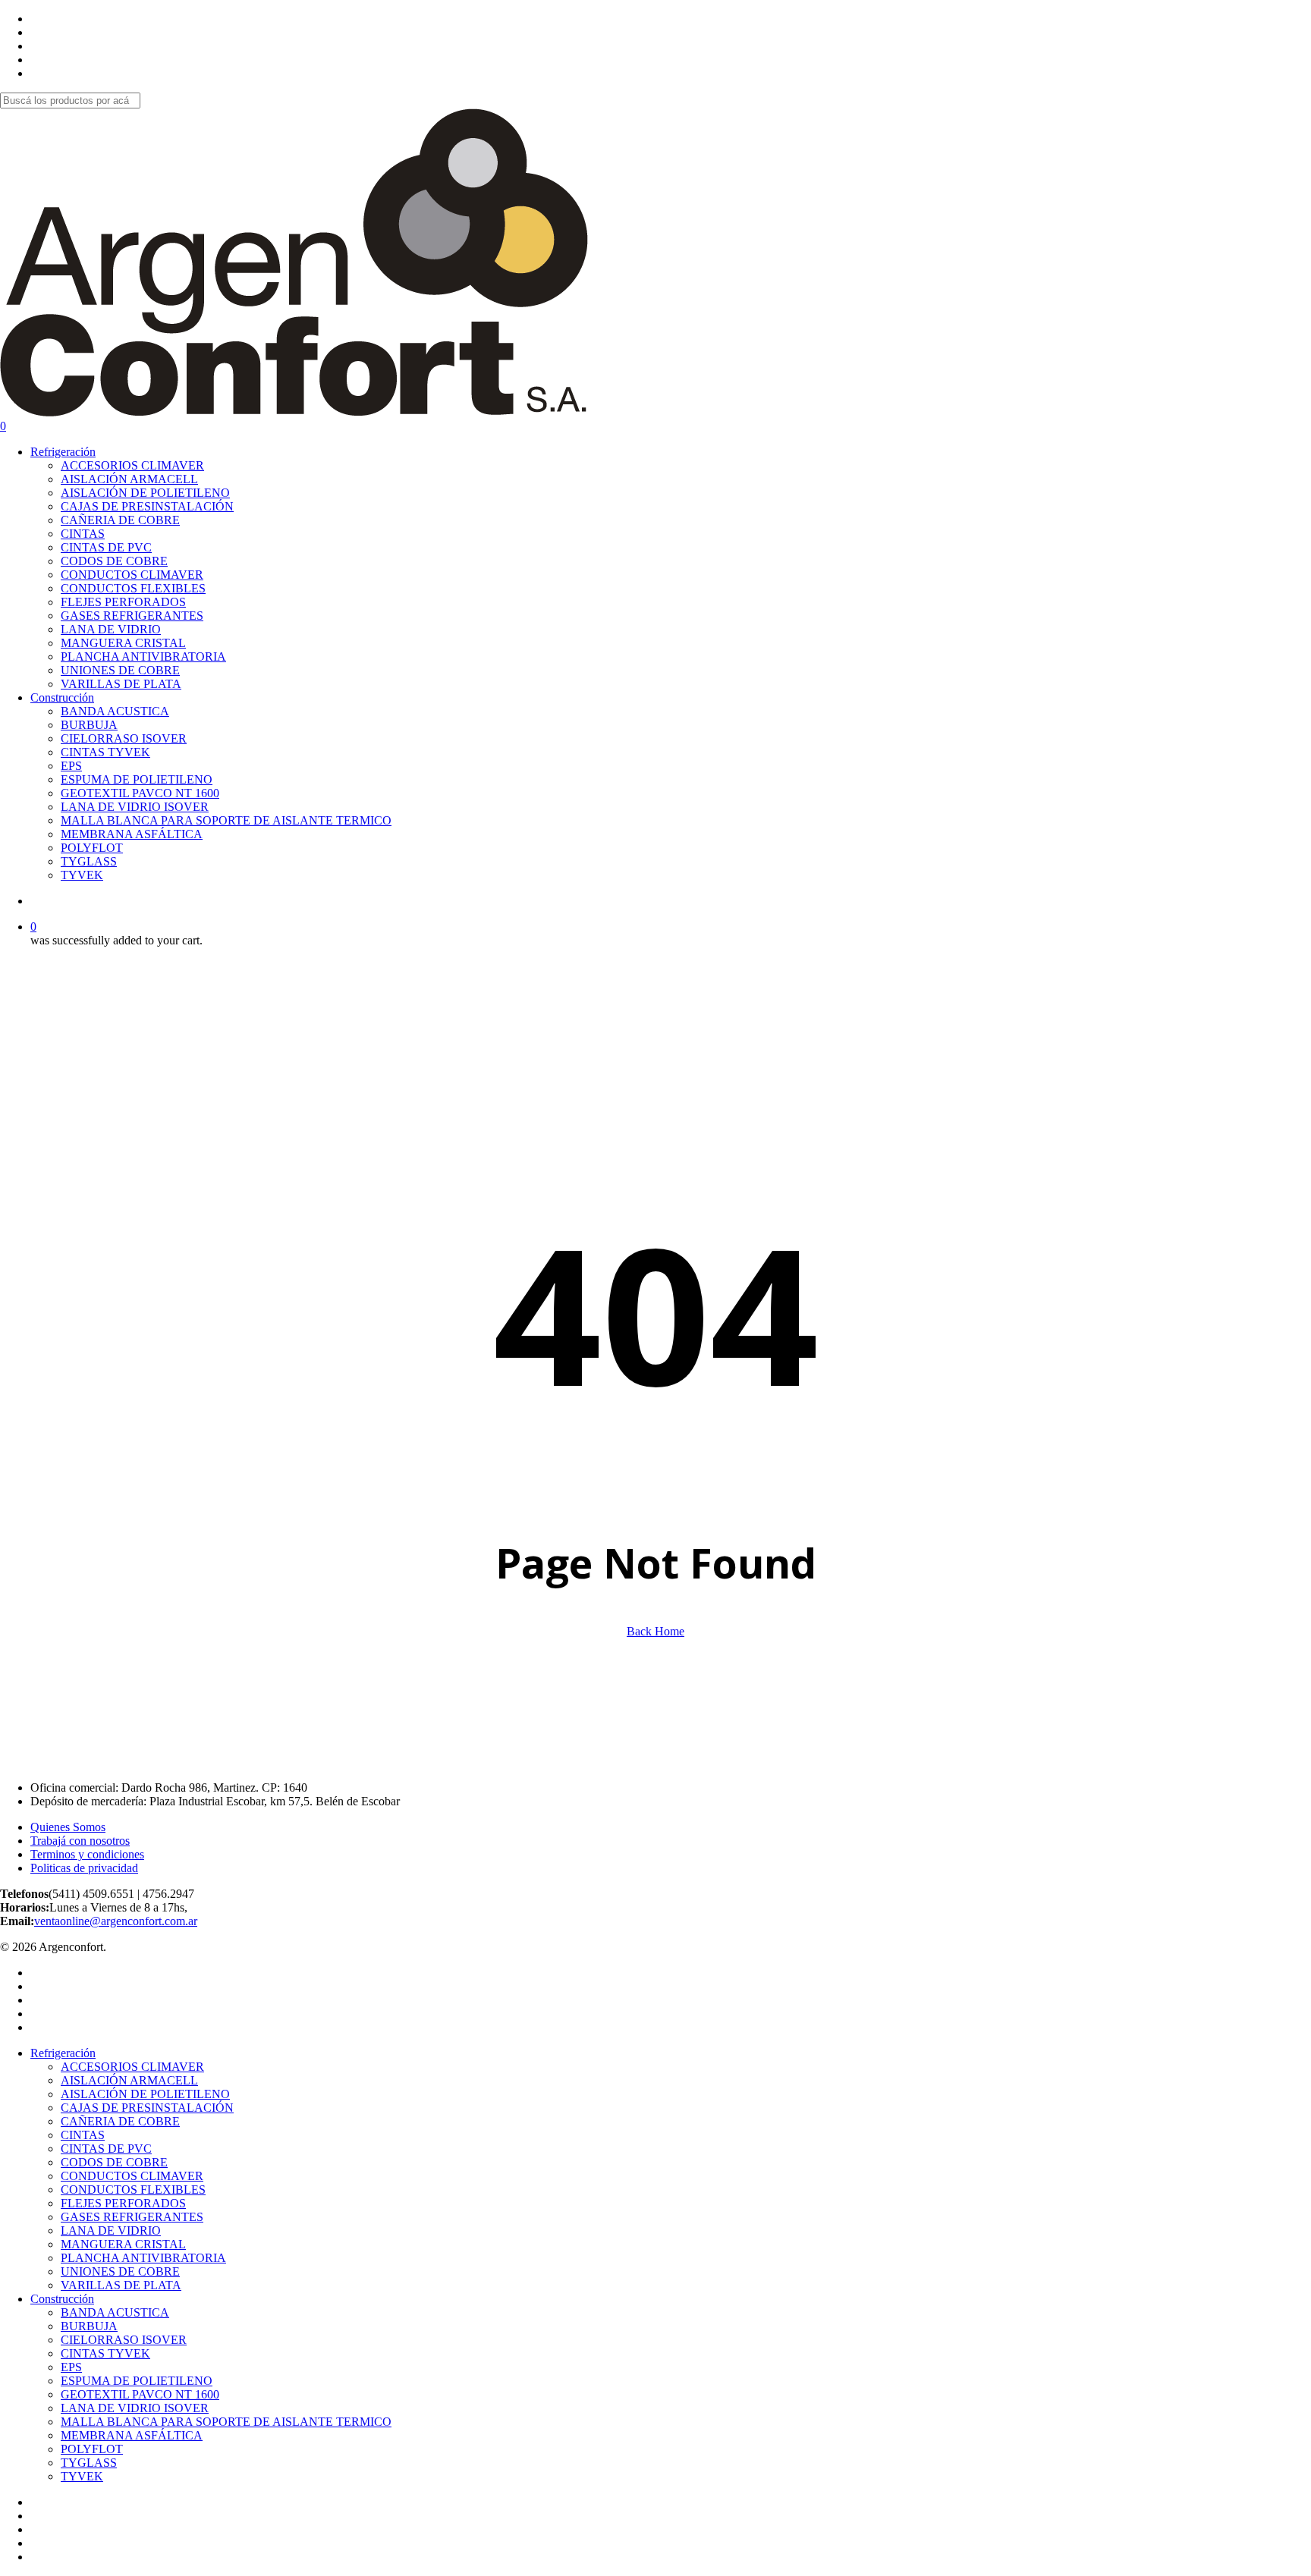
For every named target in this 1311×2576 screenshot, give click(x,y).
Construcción (62, 2299)
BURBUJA (89, 2326)
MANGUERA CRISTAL (123, 2244)
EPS (71, 2367)
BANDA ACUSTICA (115, 2312)
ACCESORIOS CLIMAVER (132, 2067)
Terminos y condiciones (87, 1854)
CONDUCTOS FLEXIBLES (133, 2190)
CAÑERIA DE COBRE (120, 2121)
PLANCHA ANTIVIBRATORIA (143, 2258)
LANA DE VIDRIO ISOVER (135, 2408)
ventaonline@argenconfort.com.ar (116, 1921)
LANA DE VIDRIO (111, 2230)
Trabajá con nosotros (80, 1841)
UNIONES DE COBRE (120, 2271)
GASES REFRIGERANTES (132, 2217)
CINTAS (83, 2135)
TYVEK (82, 2476)
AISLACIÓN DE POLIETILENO (145, 2094)
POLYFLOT (92, 2449)
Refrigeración (63, 2053)
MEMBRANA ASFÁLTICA (132, 2435)
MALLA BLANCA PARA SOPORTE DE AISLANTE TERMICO (226, 2422)
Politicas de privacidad (84, 1868)
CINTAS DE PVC (106, 2149)
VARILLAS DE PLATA (121, 2285)
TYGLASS (89, 2463)
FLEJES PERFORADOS (123, 2203)
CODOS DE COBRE (114, 2162)
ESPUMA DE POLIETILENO (137, 2381)
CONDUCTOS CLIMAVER (132, 2176)
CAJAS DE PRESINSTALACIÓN (147, 2108)
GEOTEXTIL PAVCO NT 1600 (140, 2394)
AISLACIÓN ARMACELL (129, 2080)
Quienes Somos (68, 1827)
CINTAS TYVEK (105, 2353)
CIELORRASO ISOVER (124, 2340)
